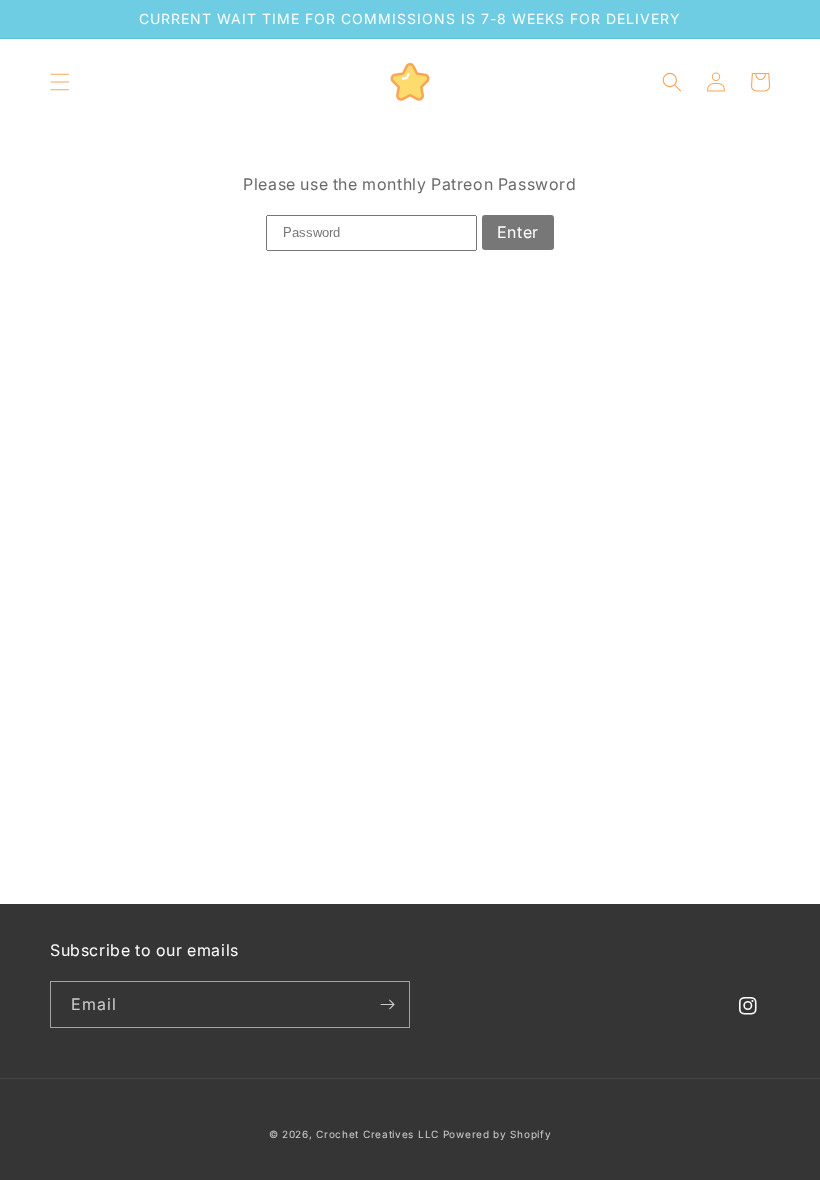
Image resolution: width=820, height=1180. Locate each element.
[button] (60, 82)
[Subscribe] (387, 1004)
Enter (518, 232)
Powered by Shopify (497, 1134)
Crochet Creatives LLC (377, 1134)
